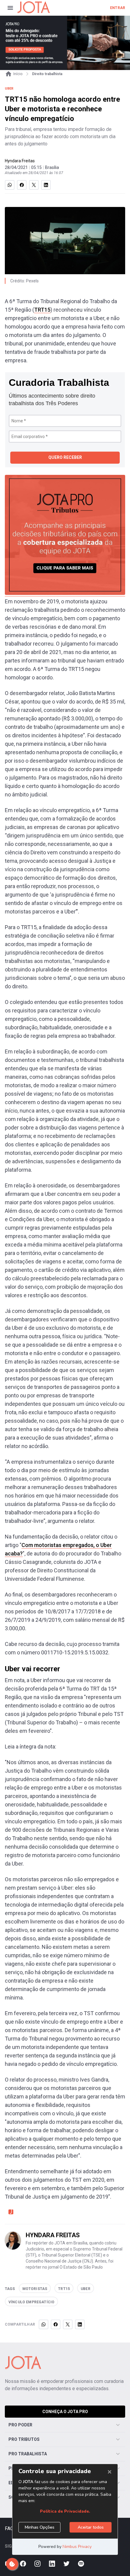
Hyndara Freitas (20, 161)
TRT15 (42, 310)
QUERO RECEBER (65, 457)
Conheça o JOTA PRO (65, 2412)
